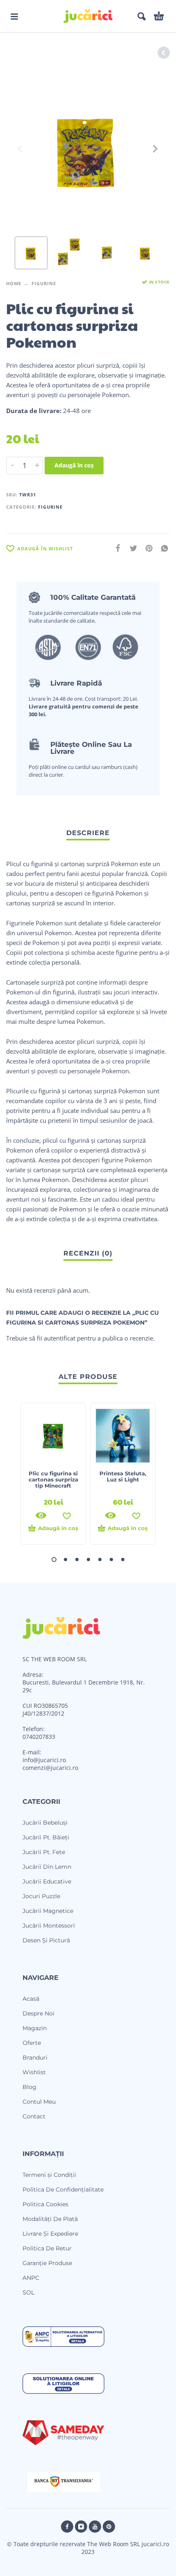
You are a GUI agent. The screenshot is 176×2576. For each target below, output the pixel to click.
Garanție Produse (47, 2263)
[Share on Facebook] (115, 548)
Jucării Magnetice (48, 1911)
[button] (14, 16)
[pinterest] (109, 2527)
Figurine (44, 283)
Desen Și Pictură (46, 1940)
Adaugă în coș (74, 465)
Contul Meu (39, 2102)
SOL (28, 2292)
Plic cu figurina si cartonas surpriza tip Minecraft (53, 1479)
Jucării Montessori (49, 1926)
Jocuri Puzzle (41, 1896)
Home (14, 283)
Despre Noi (38, 2013)
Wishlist (34, 2072)
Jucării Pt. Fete (44, 1852)
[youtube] (95, 2527)
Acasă (31, 1999)
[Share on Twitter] (131, 548)
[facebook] (67, 2527)
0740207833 (39, 1737)
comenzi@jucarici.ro (50, 1768)
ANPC (31, 2278)
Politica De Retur (47, 2248)
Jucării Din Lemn (47, 1867)
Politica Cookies (45, 2204)
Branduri (35, 2058)
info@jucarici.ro (44, 1760)
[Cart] (159, 16)
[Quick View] (41, 1515)
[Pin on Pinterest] (147, 548)
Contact (34, 2116)
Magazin (35, 2028)
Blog (29, 2087)
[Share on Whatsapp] (162, 548)
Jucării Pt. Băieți (46, 1837)
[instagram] (81, 2527)
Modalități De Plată (50, 2219)
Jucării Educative (47, 1881)
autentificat (60, 1338)
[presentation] (21, 149)
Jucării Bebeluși (45, 1823)
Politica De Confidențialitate (63, 2189)
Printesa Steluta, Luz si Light (123, 1476)
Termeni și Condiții (49, 2175)
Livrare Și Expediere (50, 2234)
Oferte (32, 2043)
